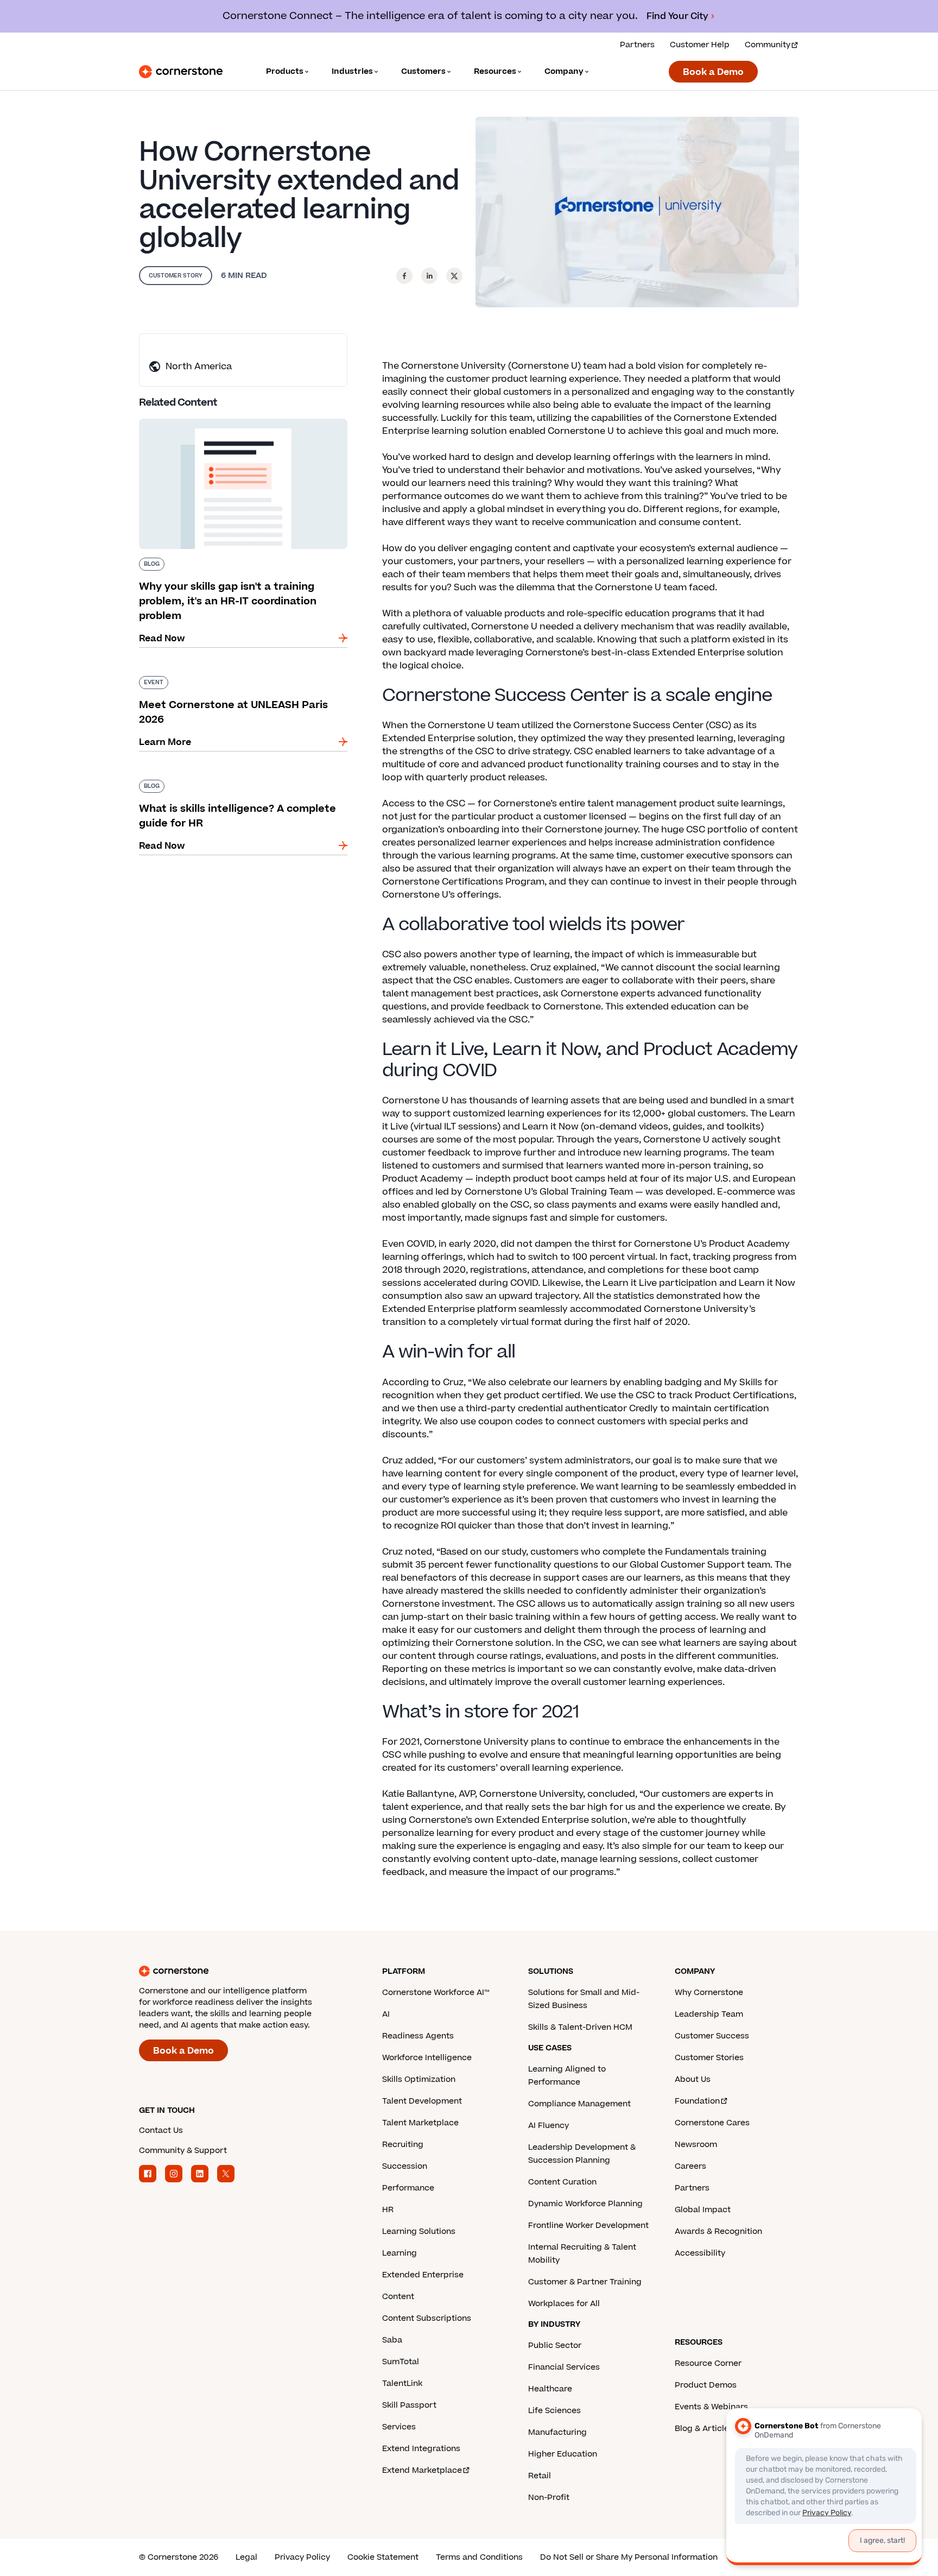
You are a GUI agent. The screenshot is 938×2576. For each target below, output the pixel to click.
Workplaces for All (564, 2304)
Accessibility (700, 2253)
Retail (540, 2476)
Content (398, 2297)
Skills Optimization (419, 2079)
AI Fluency (549, 2126)
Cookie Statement (383, 2557)
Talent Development (422, 2101)
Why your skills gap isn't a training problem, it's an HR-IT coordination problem (236, 423)
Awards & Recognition (718, 2231)
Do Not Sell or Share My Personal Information (629, 2557)
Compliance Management (579, 2104)
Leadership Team (709, 2014)
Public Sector (555, 2345)
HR (388, 2210)
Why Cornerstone (709, 1993)
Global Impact (703, 2210)
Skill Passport (409, 2405)
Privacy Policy (302, 2557)
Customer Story (176, 276)
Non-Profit (549, 2498)
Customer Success (712, 2036)
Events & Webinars (711, 2407)
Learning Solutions (419, 2231)
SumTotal (401, 2362)
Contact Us (161, 2130)
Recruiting (403, 2145)
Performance (408, 2188)
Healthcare (550, 2389)
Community (768, 45)
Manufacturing (557, 2432)
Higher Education (563, 2454)
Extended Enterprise (423, 2275)
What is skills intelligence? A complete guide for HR (237, 784)
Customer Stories (709, 2058)
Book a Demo (713, 72)
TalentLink (402, 2384)
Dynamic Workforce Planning (585, 2204)
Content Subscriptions (427, 2318)
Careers (690, 2166)
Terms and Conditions (479, 2557)
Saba (392, 2340)
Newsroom (696, 2145)
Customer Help (700, 45)
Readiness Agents (418, 2036)
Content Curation (562, 2182)
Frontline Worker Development (588, 2225)
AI (386, 2014)
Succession (405, 2166)
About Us (693, 2079)
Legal (246, 2557)
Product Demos (706, 2385)
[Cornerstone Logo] (181, 72)
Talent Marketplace (420, 2123)
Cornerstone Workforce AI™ (436, 1993)
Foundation (697, 2101)
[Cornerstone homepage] (243, 1971)
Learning (400, 2253)
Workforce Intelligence (427, 2058)
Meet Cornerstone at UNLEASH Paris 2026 (233, 674)
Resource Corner (708, 2363)
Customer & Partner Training (585, 2282)
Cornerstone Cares (712, 2123)
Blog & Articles (704, 2429)
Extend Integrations (421, 2449)
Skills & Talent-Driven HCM (580, 2027)
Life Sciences (554, 2411)
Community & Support (183, 2151)
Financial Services (564, 2367)
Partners (637, 45)
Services (399, 2427)
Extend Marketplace (422, 2470)
